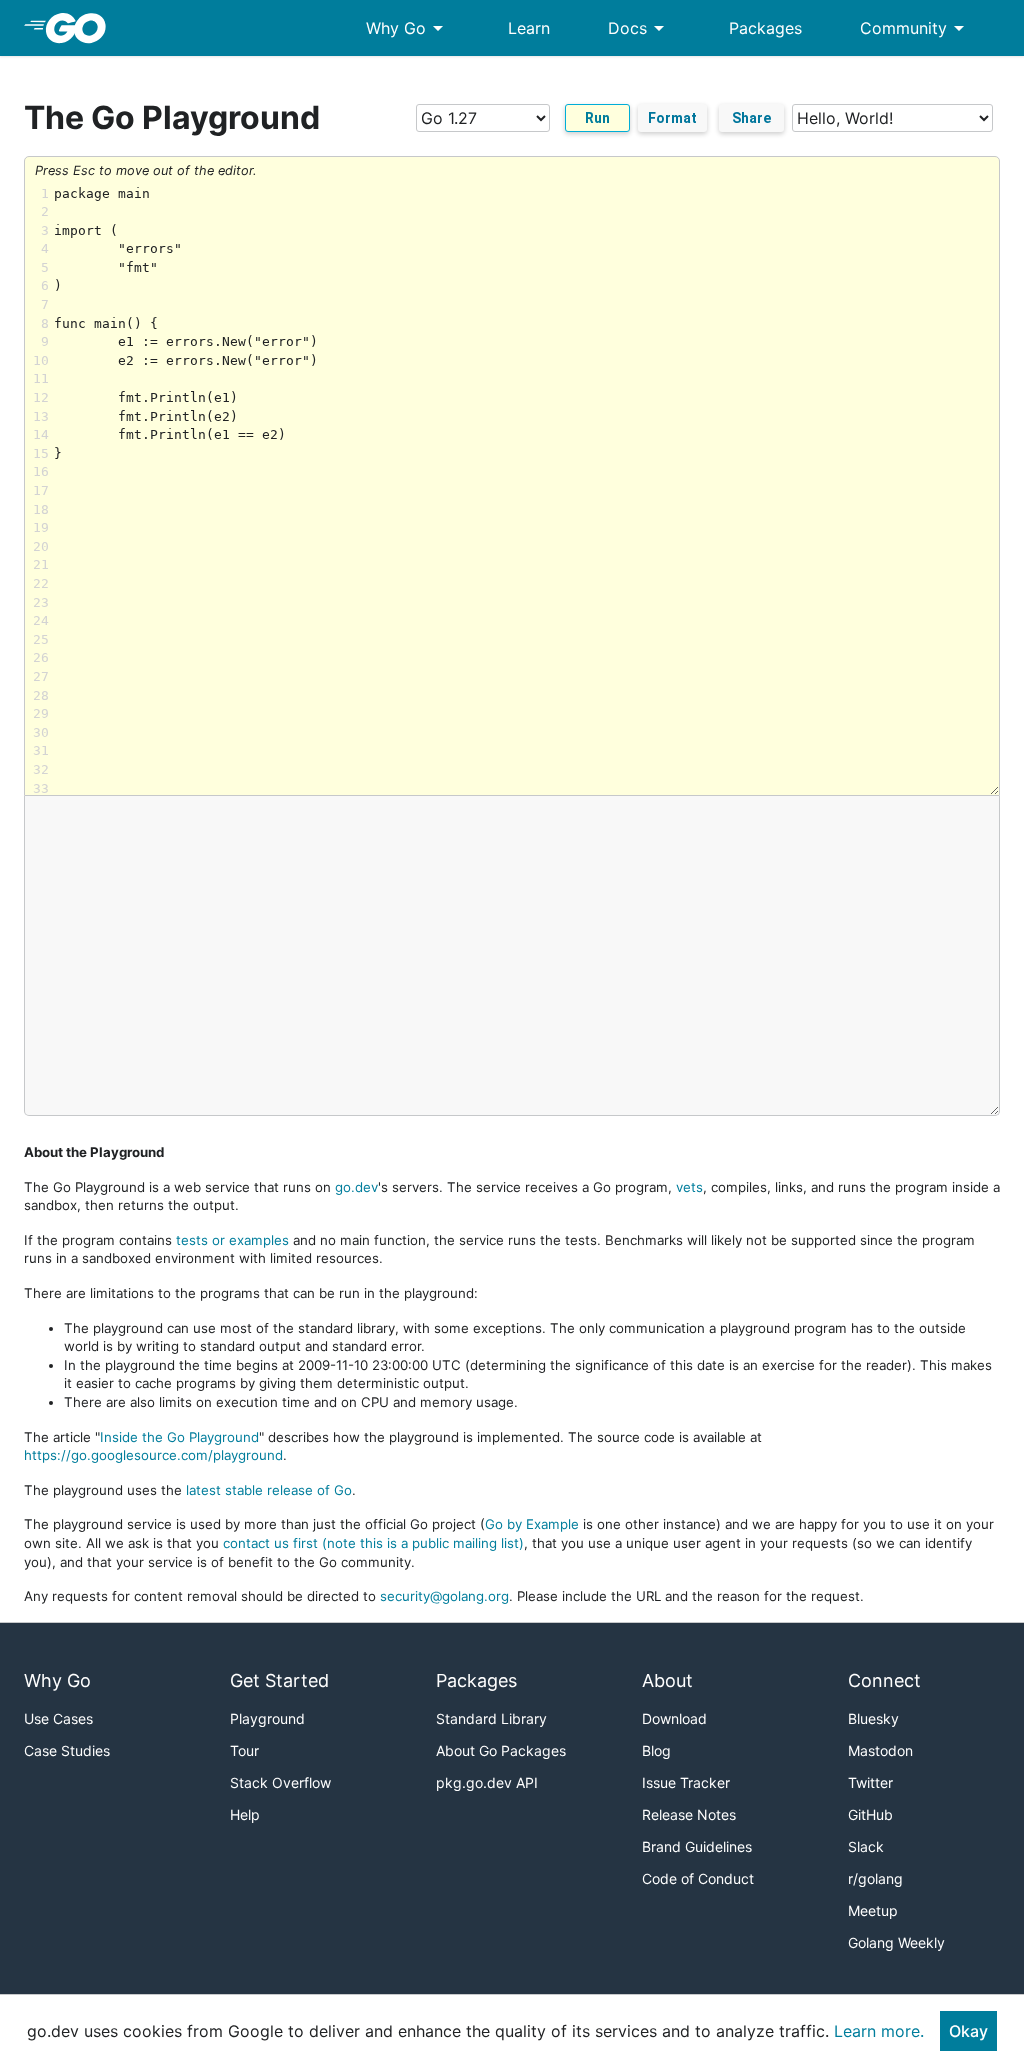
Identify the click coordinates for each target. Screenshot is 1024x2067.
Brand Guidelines (697, 1846)
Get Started (279, 1680)
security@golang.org (444, 1596)
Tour (244, 1750)
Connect (884, 1680)
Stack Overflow (280, 1782)
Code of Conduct (698, 1878)
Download (674, 1718)
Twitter (870, 1782)
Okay (968, 2031)
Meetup (873, 1910)
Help (245, 1814)
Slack (866, 1846)
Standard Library (491, 1718)
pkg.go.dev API (487, 1782)
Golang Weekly (896, 1942)
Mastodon (880, 1750)
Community (915, 28)
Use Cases (58, 1718)
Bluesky (873, 1718)
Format (672, 118)
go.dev (356, 1187)
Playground (267, 1718)
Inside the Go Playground (179, 1437)
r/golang (875, 1878)
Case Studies (67, 1750)
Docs (639, 28)
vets (689, 1187)
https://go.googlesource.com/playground (153, 1455)
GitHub (870, 1814)
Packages (765, 28)
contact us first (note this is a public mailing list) (373, 1543)
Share (751, 118)
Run (597, 118)
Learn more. (879, 2031)
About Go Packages (501, 1750)
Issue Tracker (686, 1782)
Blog (656, 1750)
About (667, 1680)
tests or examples (232, 1240)
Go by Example (532, 1524)
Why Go (408, 28)
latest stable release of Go (269, 1490)
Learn (529, 28)
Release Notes (689, 1814)
